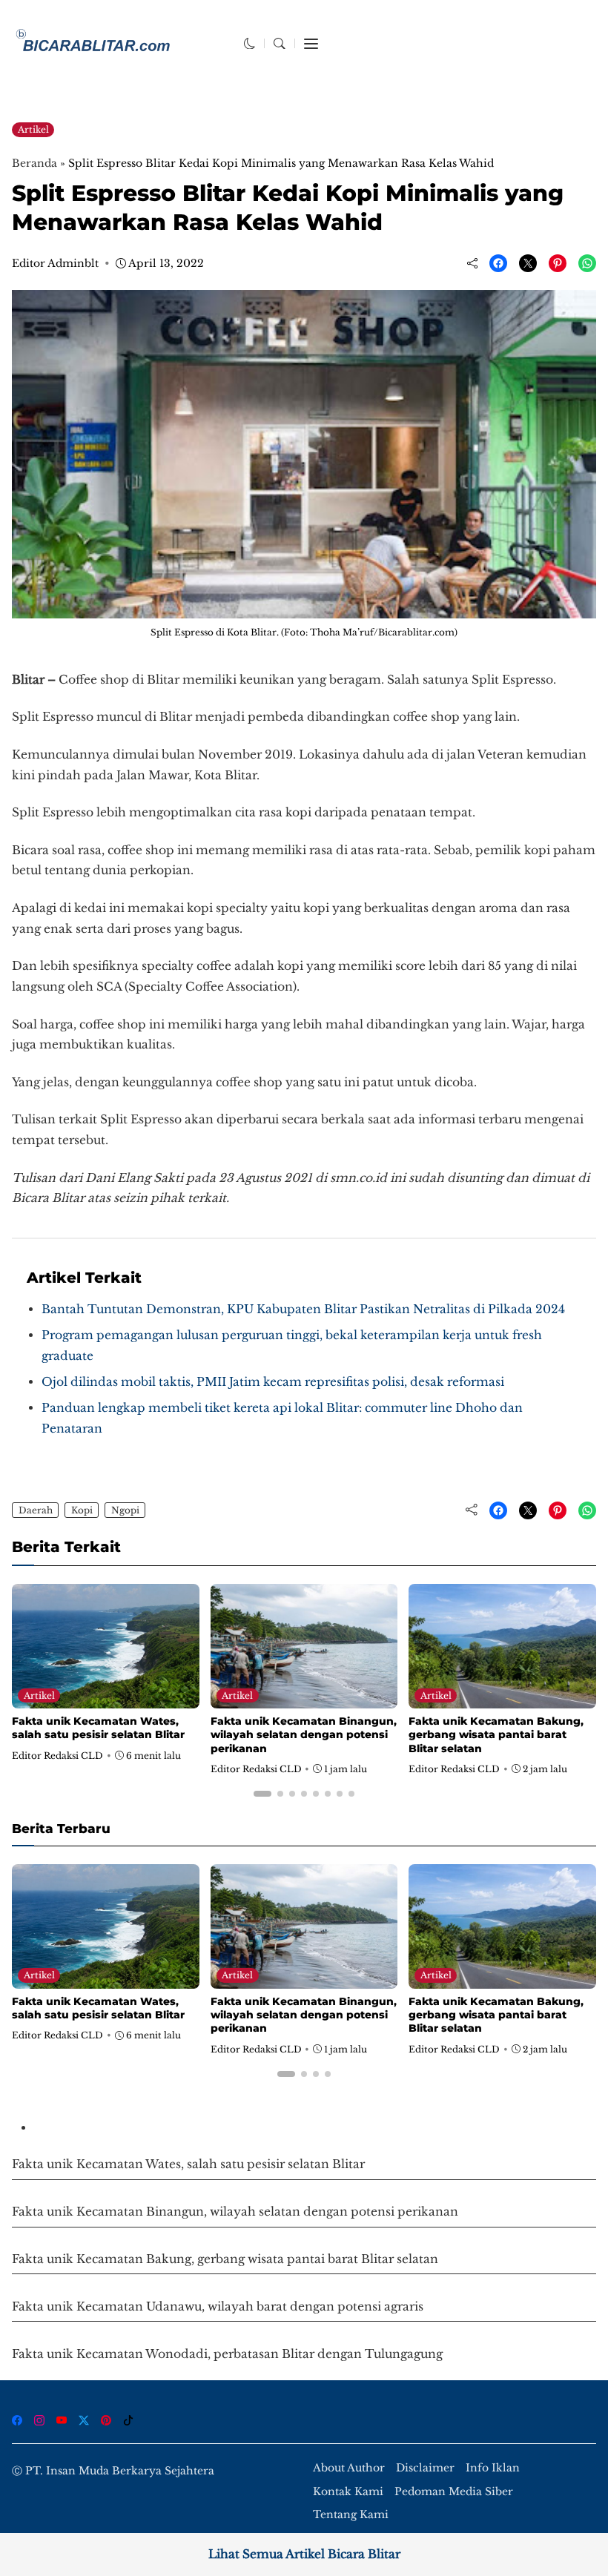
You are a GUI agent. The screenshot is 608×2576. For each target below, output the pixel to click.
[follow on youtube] (62, 2420)
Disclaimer (425, 2468)
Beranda (34, 163)
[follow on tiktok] (128, 2420)
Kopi (82, 1510)
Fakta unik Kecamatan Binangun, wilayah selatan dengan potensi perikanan (304, 1734)
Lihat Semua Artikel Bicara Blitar (304, 2554)
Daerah (36, 1510)
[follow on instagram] (39, 2420)
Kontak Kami (348, 2492)
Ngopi (125, 1510)
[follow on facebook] (17, 2420)
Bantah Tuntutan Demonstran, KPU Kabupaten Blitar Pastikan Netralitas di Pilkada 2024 (303, 1309)
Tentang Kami (351, 2515)
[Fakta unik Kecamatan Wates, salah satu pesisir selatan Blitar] (106, 1698)
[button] (250, 43)
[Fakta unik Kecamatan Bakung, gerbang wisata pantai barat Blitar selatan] (502, 1698)
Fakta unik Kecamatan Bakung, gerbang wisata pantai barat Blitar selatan (496, 1734)
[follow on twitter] (84, 2420)
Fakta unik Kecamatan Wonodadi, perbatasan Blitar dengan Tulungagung (227, 2354)
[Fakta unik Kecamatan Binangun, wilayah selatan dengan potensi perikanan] (304, 1698)
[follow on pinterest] (106, 2420)
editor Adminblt (55, 263)
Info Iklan (493, 2468)
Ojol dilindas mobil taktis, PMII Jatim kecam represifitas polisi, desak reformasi (273, 1382)
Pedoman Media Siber (454, 2492)
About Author (349, 2468)
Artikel (33, 129)
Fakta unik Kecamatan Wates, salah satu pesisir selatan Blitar (98, 1728)
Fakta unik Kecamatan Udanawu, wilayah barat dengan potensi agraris (218, 2306)
